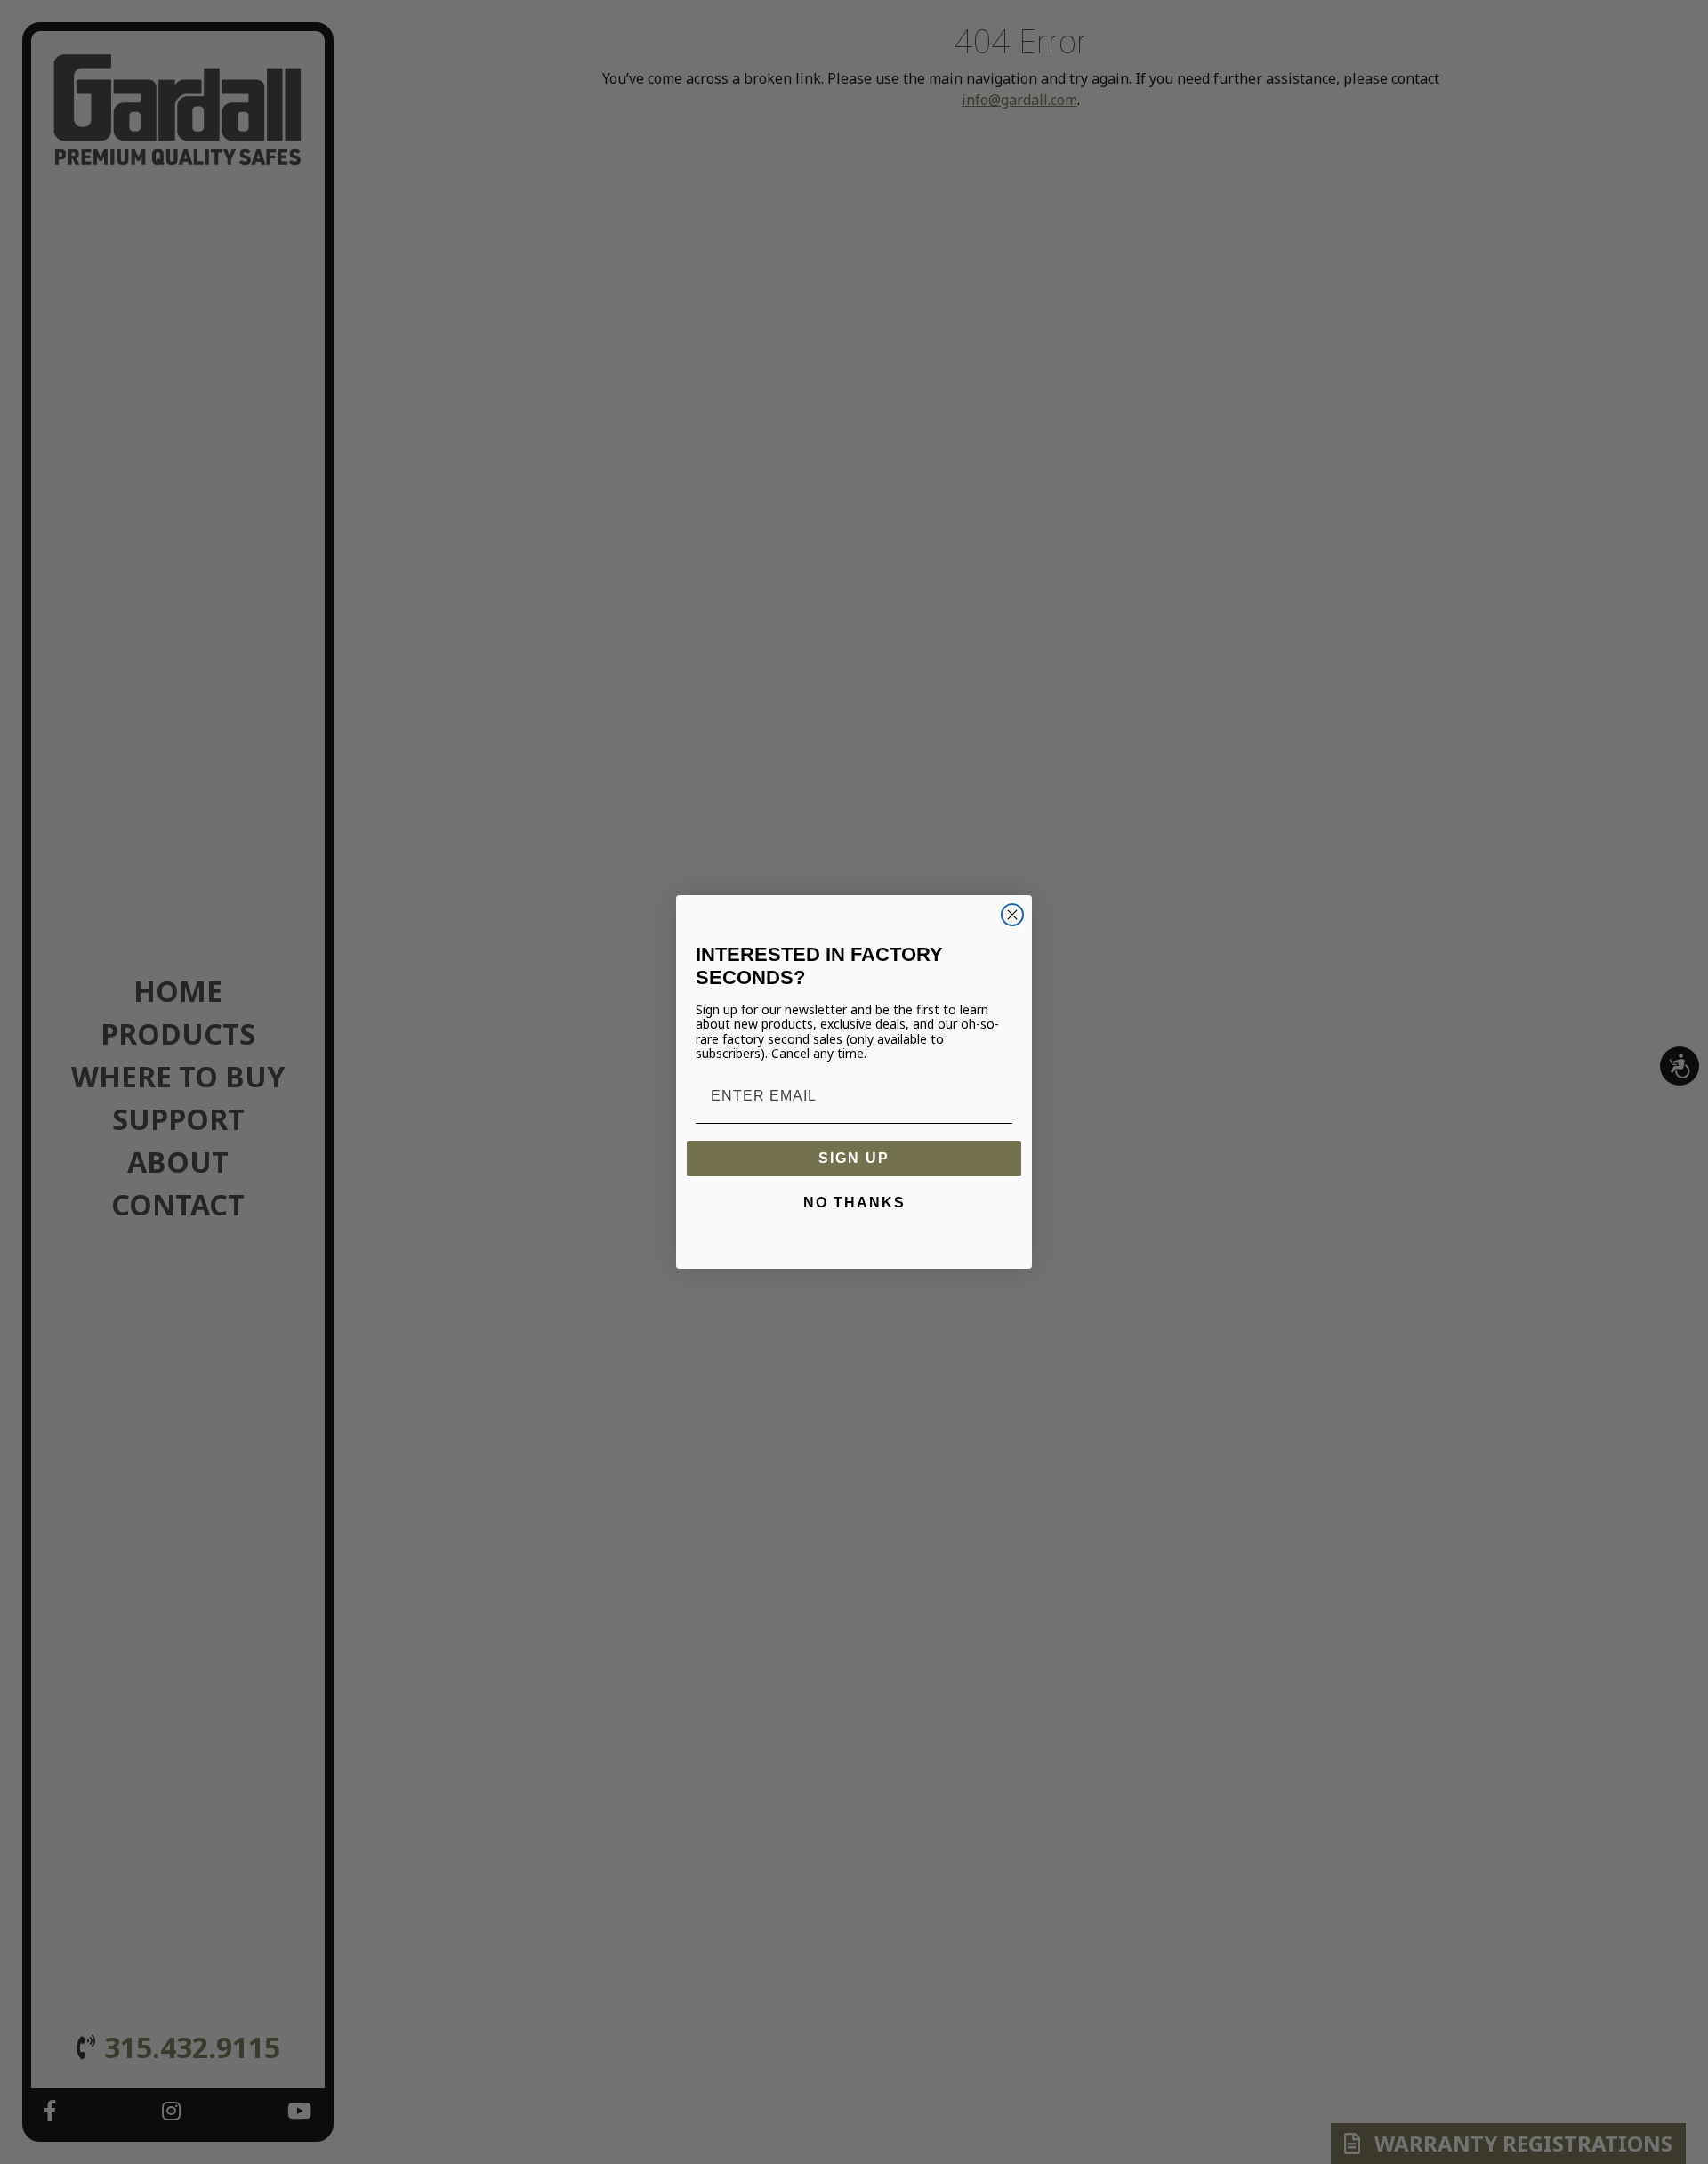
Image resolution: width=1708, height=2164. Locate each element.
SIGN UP (854, 1158)
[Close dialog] (1012, 915)
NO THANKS (854, 1203)
